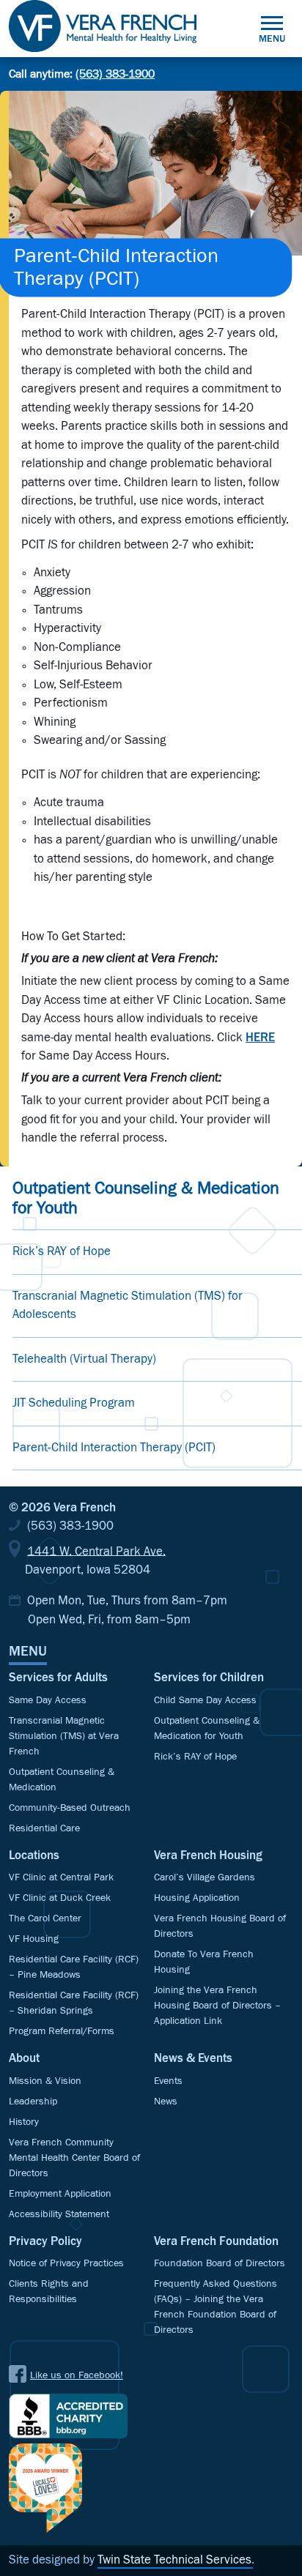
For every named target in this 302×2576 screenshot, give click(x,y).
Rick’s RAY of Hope (62, 1252)
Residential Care (44, 1828)
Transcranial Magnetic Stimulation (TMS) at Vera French (64, 1736)
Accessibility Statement (59, 2214)
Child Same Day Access (205, 1700)
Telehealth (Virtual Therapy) (84, 1359)
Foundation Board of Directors (220, 2263)
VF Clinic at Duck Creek (60, 1898)
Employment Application (60, 2194)
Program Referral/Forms (62, 2031)
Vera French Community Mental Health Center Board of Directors (74, 2158)
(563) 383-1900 (115, 74)
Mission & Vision (45, 2081)
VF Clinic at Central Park (61, 1877)
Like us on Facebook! (77, 2375)
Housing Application (197, 1898)
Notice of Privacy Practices (66, 2263)
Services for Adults (58, 1678)
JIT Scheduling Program (74, 1403)
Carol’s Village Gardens (205, 1877)
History (24, 2122)
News (166, 2102)
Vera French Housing (208, 1856)
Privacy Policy (45, 2242)
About (24, 2059)
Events (168, 2081)
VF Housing (34, 1939)
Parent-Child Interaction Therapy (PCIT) (114, 1448)
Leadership (33, 2102)
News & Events (193, 2059)
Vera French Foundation (216, 2242)
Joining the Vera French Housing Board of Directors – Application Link (217, 2006)
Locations (34, 1856)
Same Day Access (48, 1700)
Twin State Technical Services (174, 2560)
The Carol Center (45, 1918)
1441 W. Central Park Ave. (96, 1551)
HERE (260, 1038)
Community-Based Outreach (70, 1808)
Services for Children (209, 1678)
